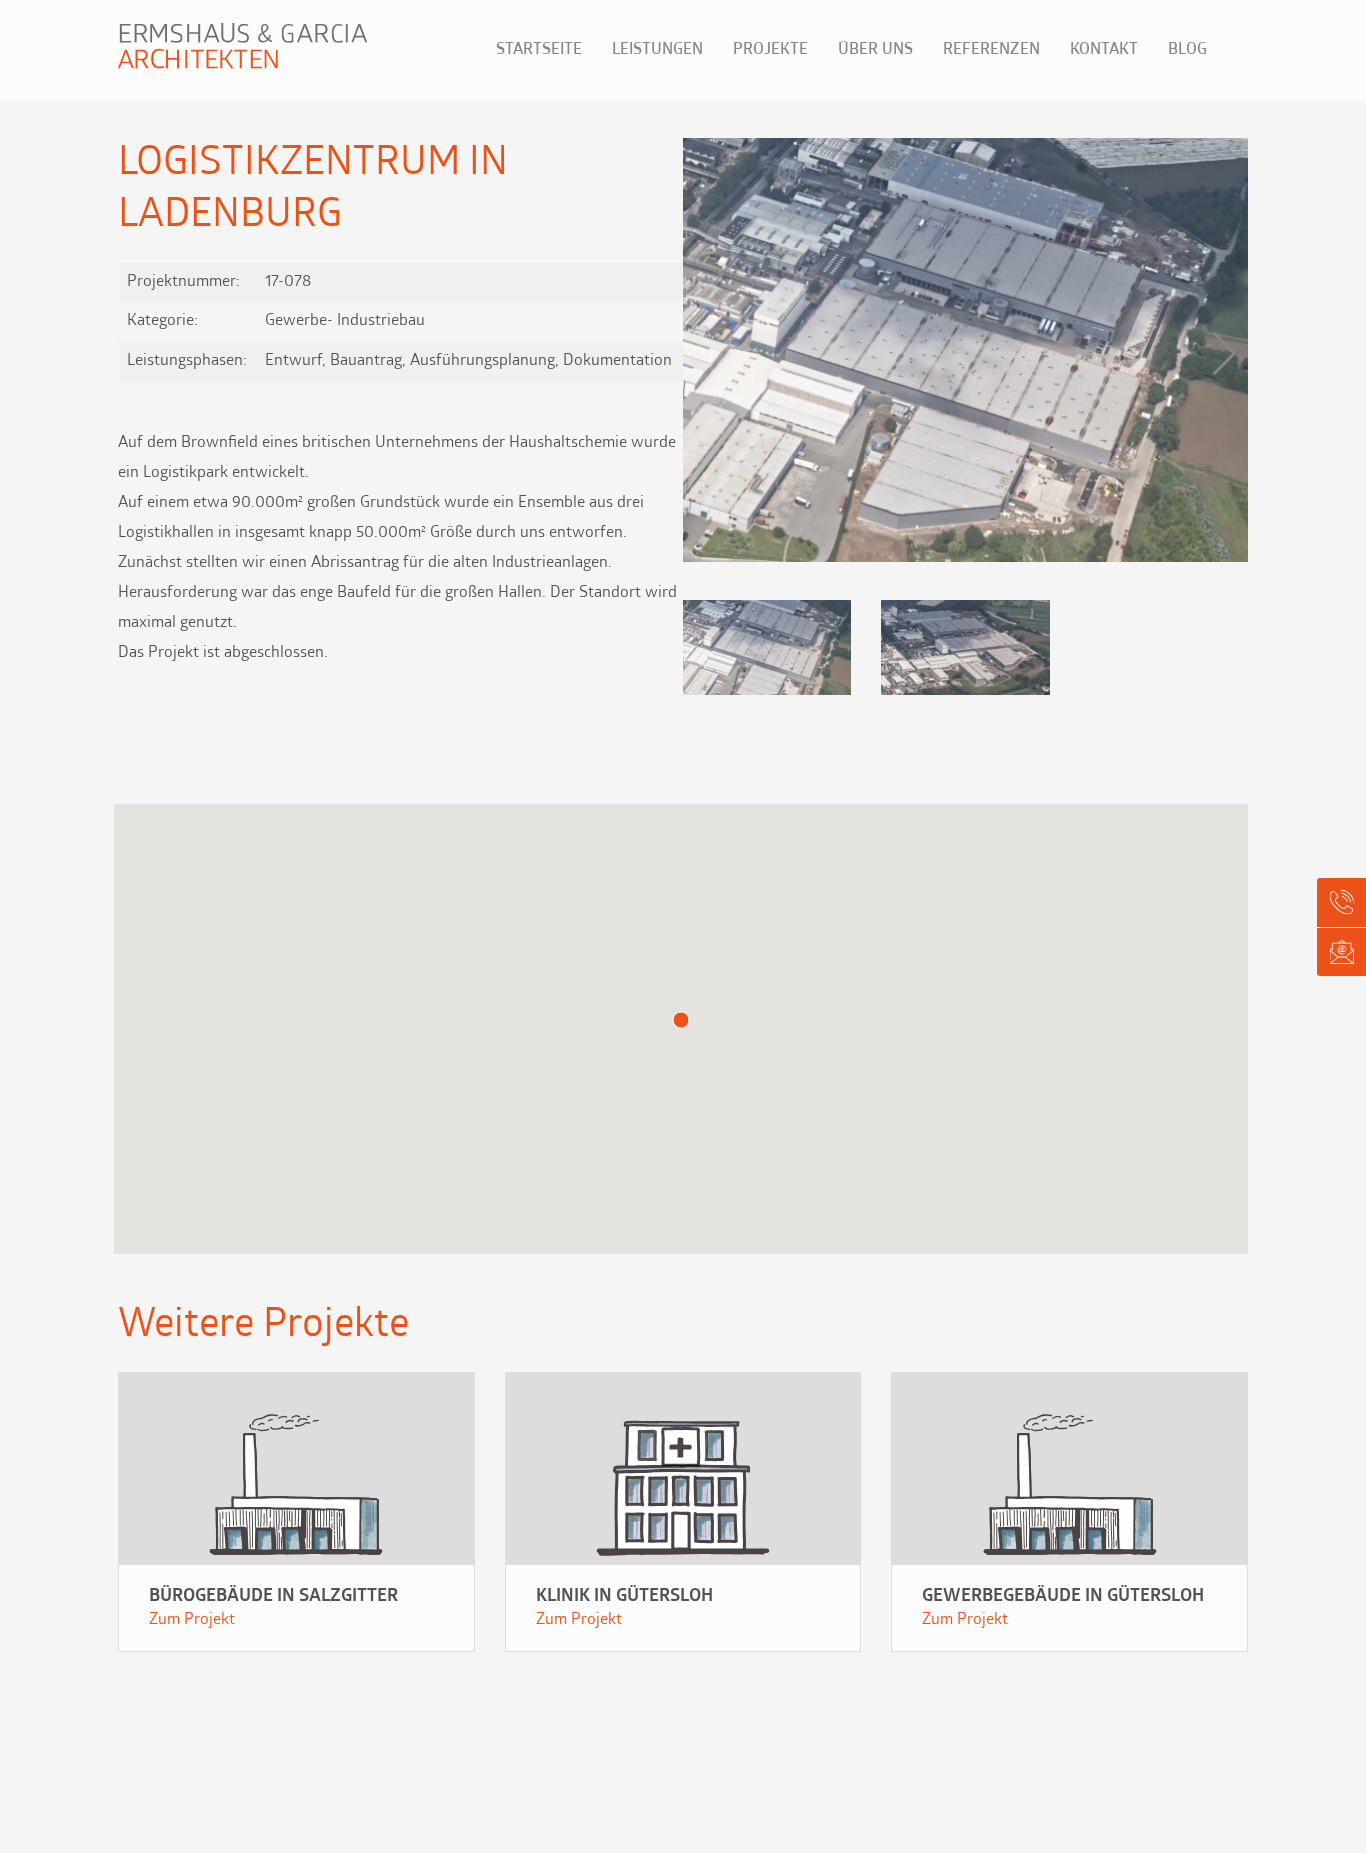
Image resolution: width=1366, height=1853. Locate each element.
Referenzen (991, 50)
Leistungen (657, 50)
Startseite (539, 50)
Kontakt (1104, 50)
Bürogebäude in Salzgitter (273, 1597)
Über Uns (875, 50)
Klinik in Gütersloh (624, 1597)
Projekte (770, 50)
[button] (1224, 354)
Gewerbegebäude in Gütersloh (1063, 1597)
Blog (1187, 50)
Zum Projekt (192, 1620)
